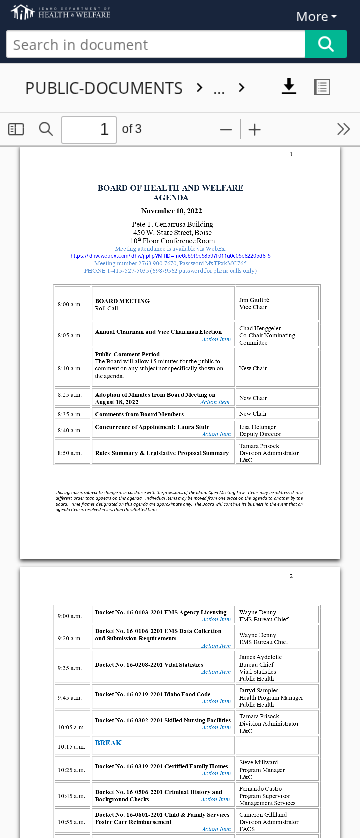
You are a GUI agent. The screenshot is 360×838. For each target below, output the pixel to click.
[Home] (85, 12)
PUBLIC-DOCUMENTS (127, 88)
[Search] (326, 44)
